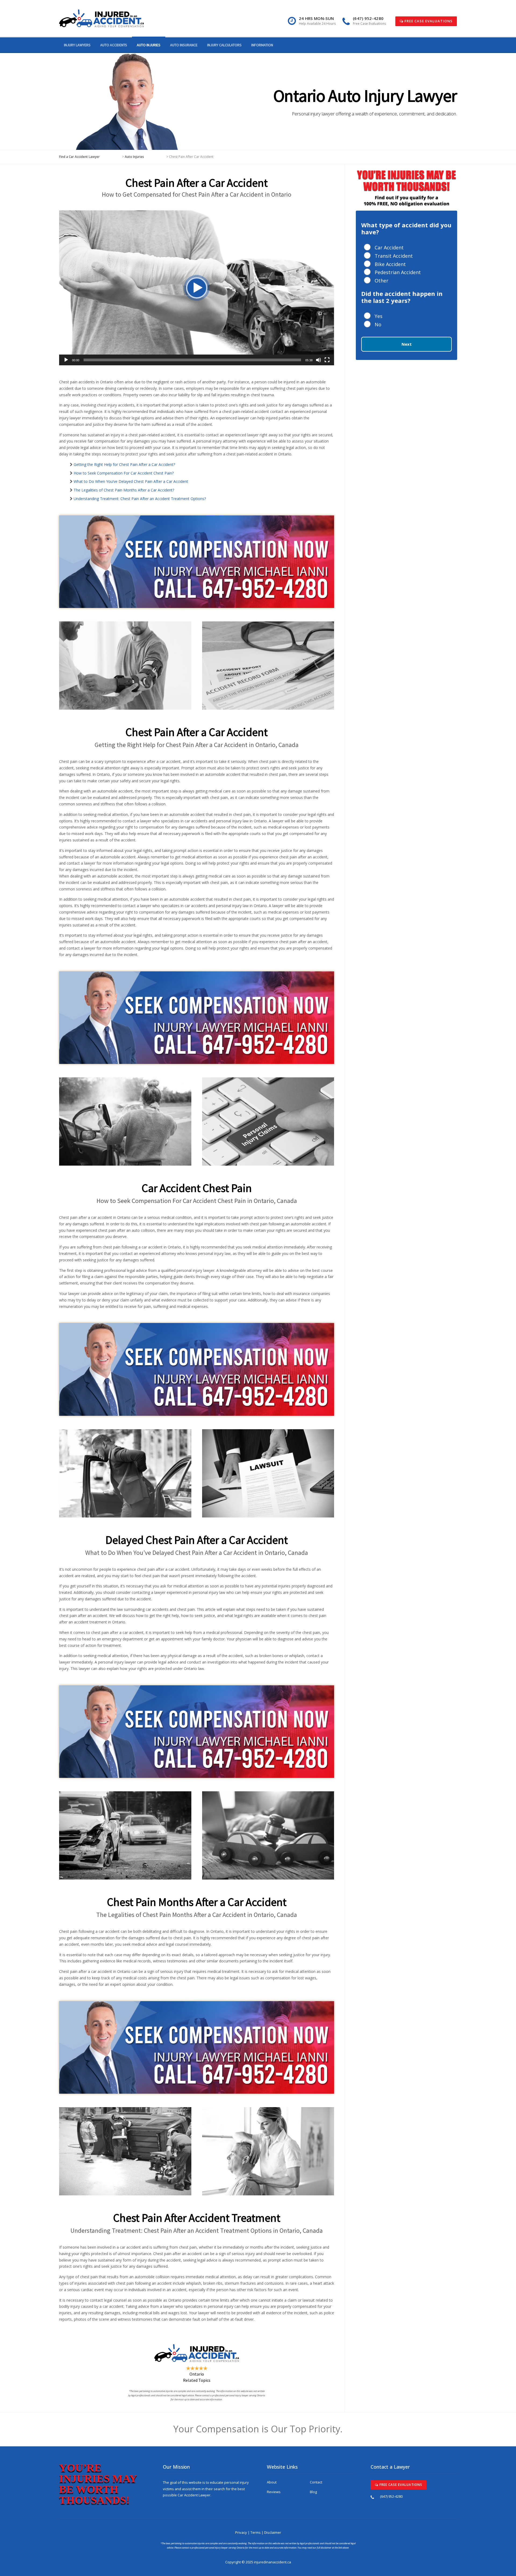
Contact (316, 2482)
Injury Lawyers (77, 45)
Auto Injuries (149, 45)
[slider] (192, 360)
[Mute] (318, 360)
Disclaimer (273, 2532)
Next (407, 344)
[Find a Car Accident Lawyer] (101, 18)
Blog (313, 2492)
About (272, 2482)
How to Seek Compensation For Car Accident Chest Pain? (124, 473)
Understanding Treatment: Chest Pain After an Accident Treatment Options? (140, 499)
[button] (197, 288)
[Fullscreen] (327, 360)
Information (262, 45)
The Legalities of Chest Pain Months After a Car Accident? (124, 490)
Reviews (274, 2492)
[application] (197, 288)
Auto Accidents (114, 45)
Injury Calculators (224, 45)
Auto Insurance (184, 45)
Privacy (241, 2532)
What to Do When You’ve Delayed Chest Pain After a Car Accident (131, 481)
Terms (256, 2532)
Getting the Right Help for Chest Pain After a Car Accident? (124, 464)
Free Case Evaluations (428, 21)
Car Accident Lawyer (194, 2495)
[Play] (66, 360)
